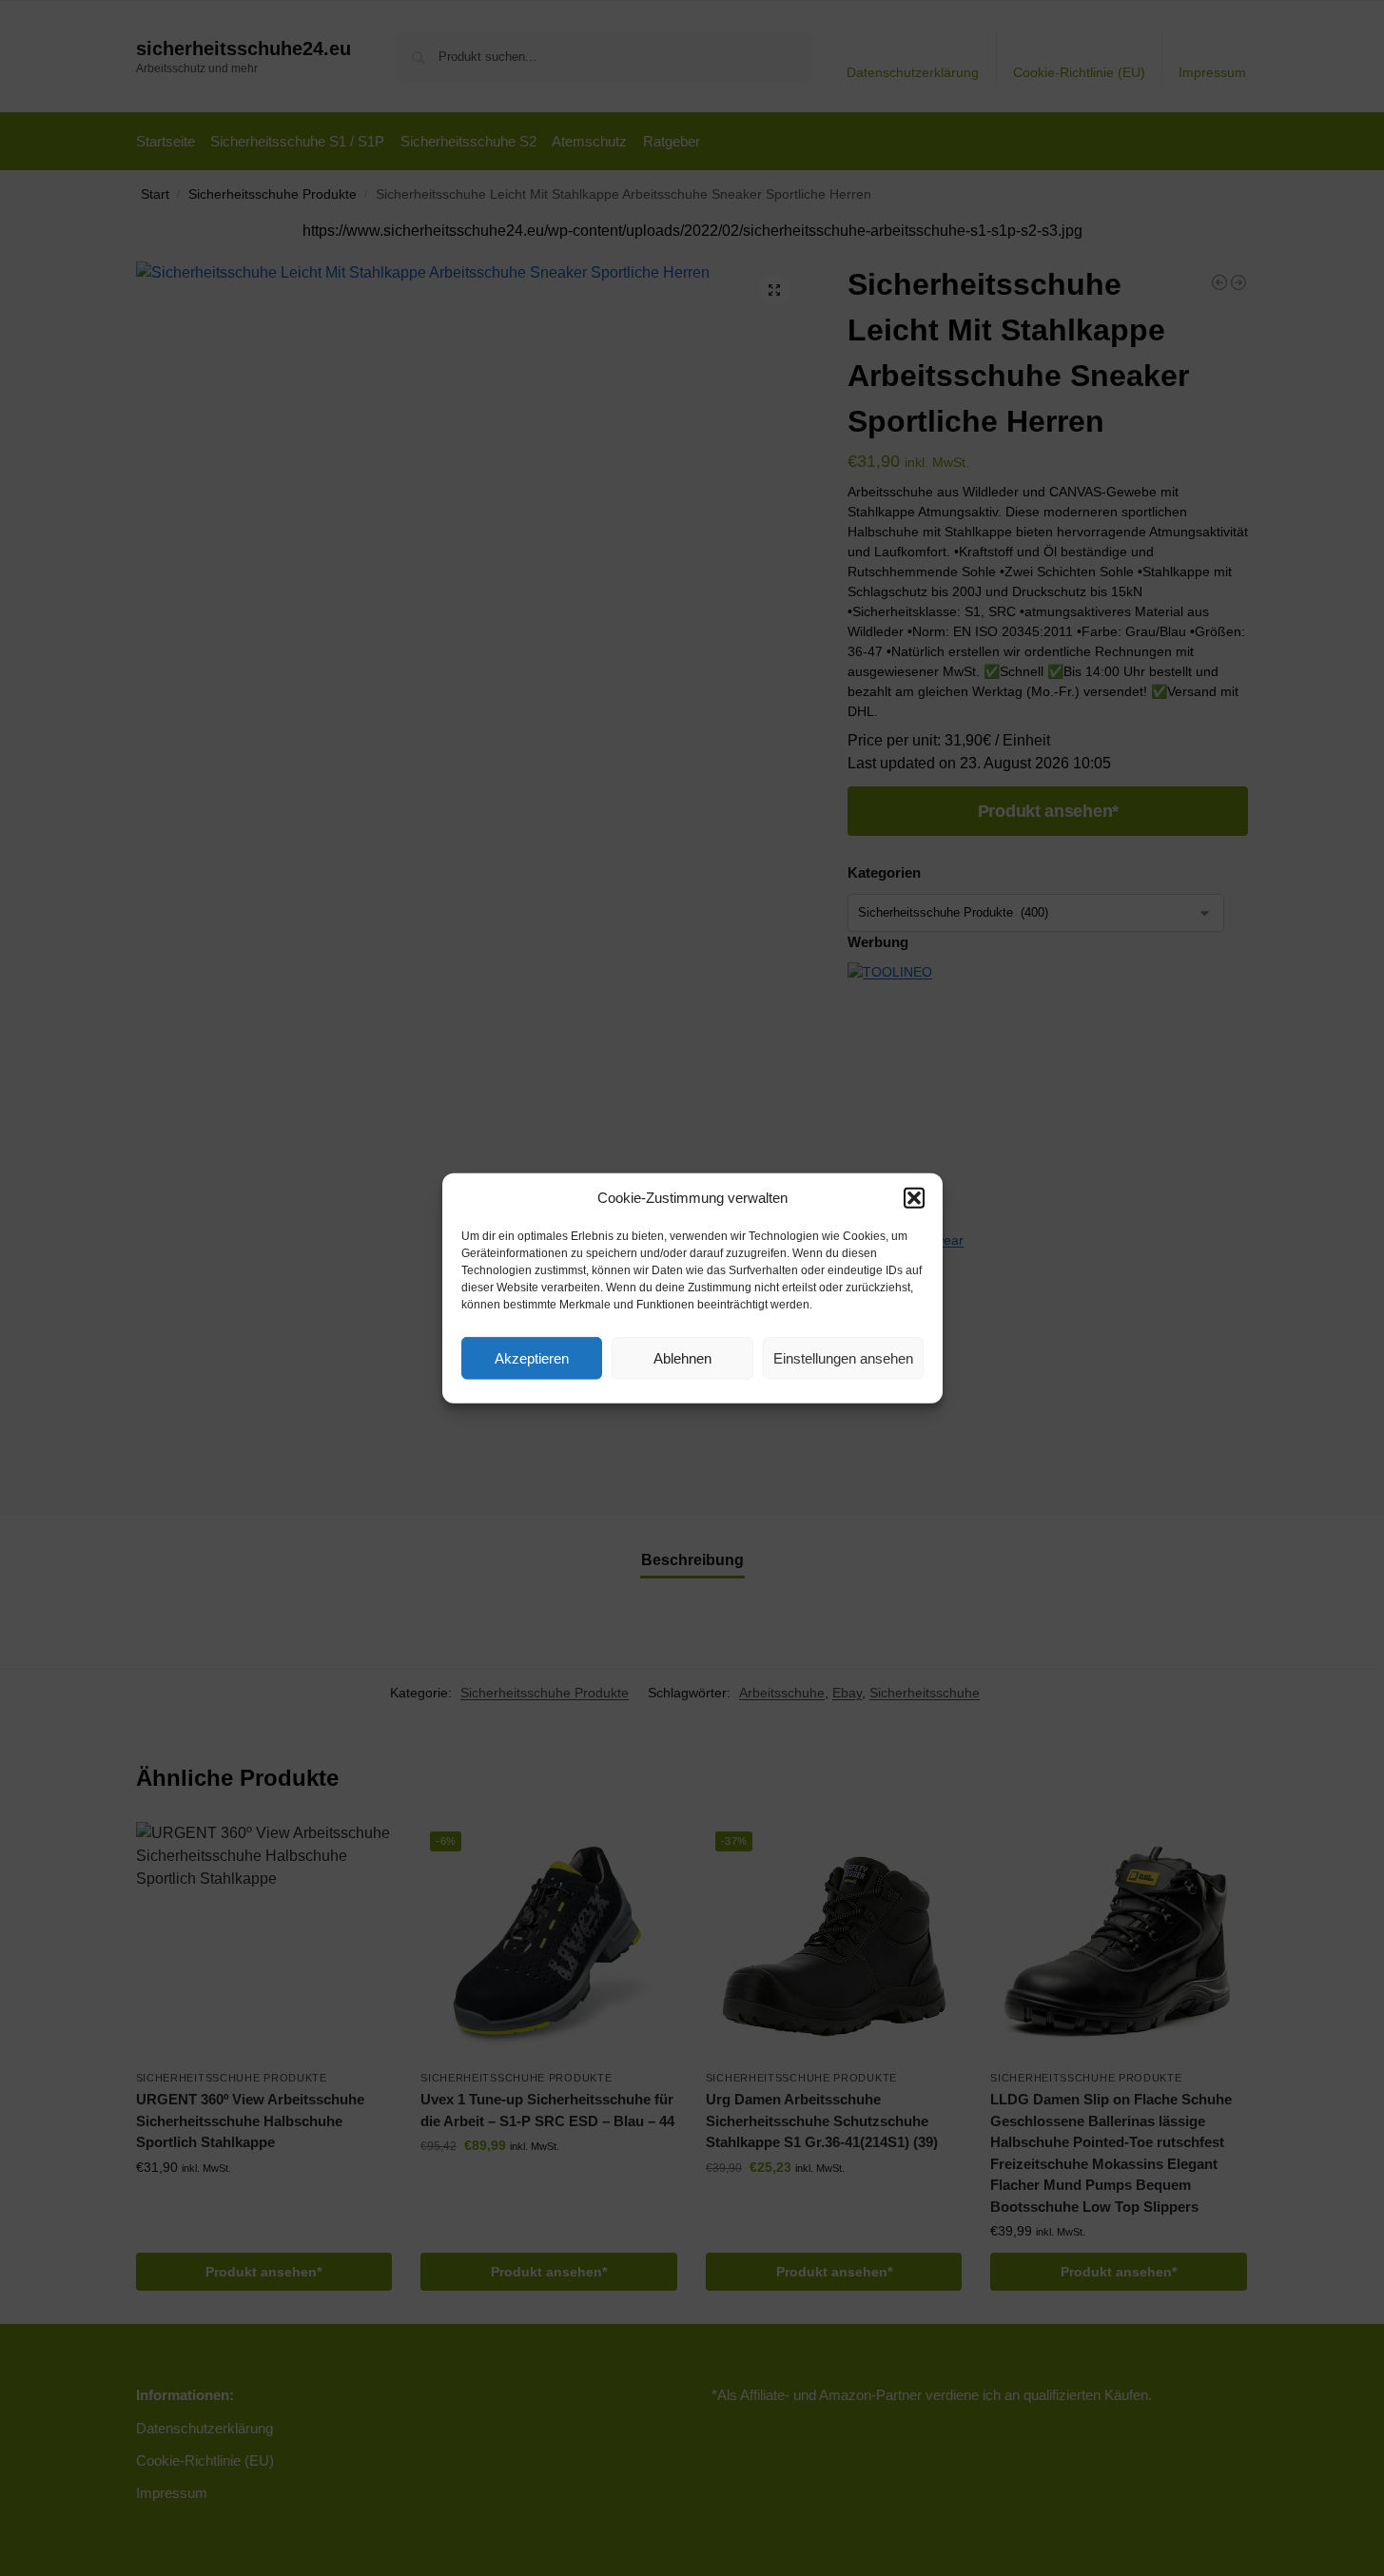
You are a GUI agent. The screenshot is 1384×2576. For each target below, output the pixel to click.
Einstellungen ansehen (843, 1357)
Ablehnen (682, 1357)
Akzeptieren (532, 1357)
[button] (914, 1198)
